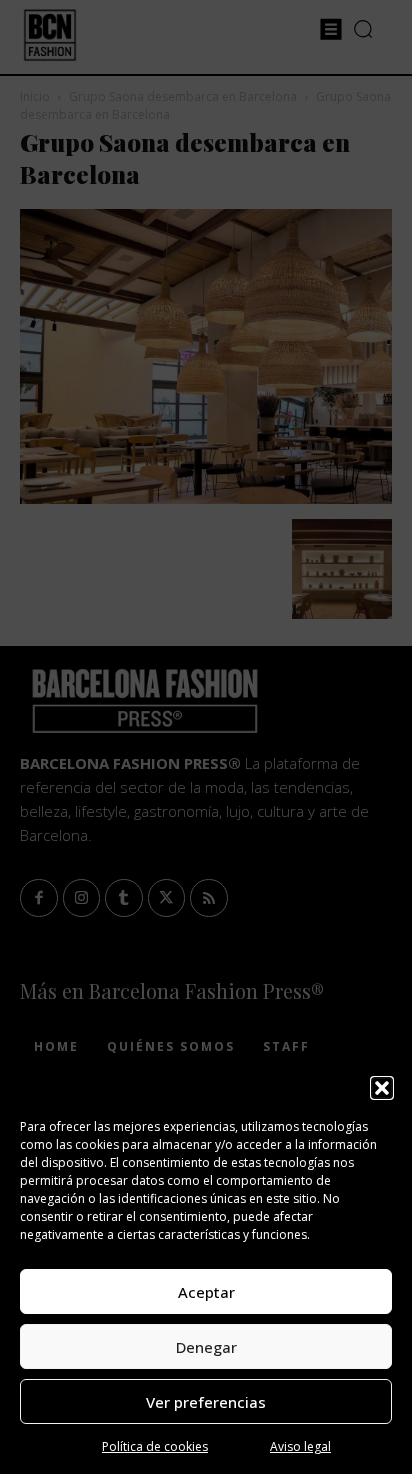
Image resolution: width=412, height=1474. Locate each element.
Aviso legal (300, 1446)
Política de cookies (155, 1446)
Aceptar (206, 1292)
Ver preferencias (206, 1402)
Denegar (206, 1347)
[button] (382, 1088)
